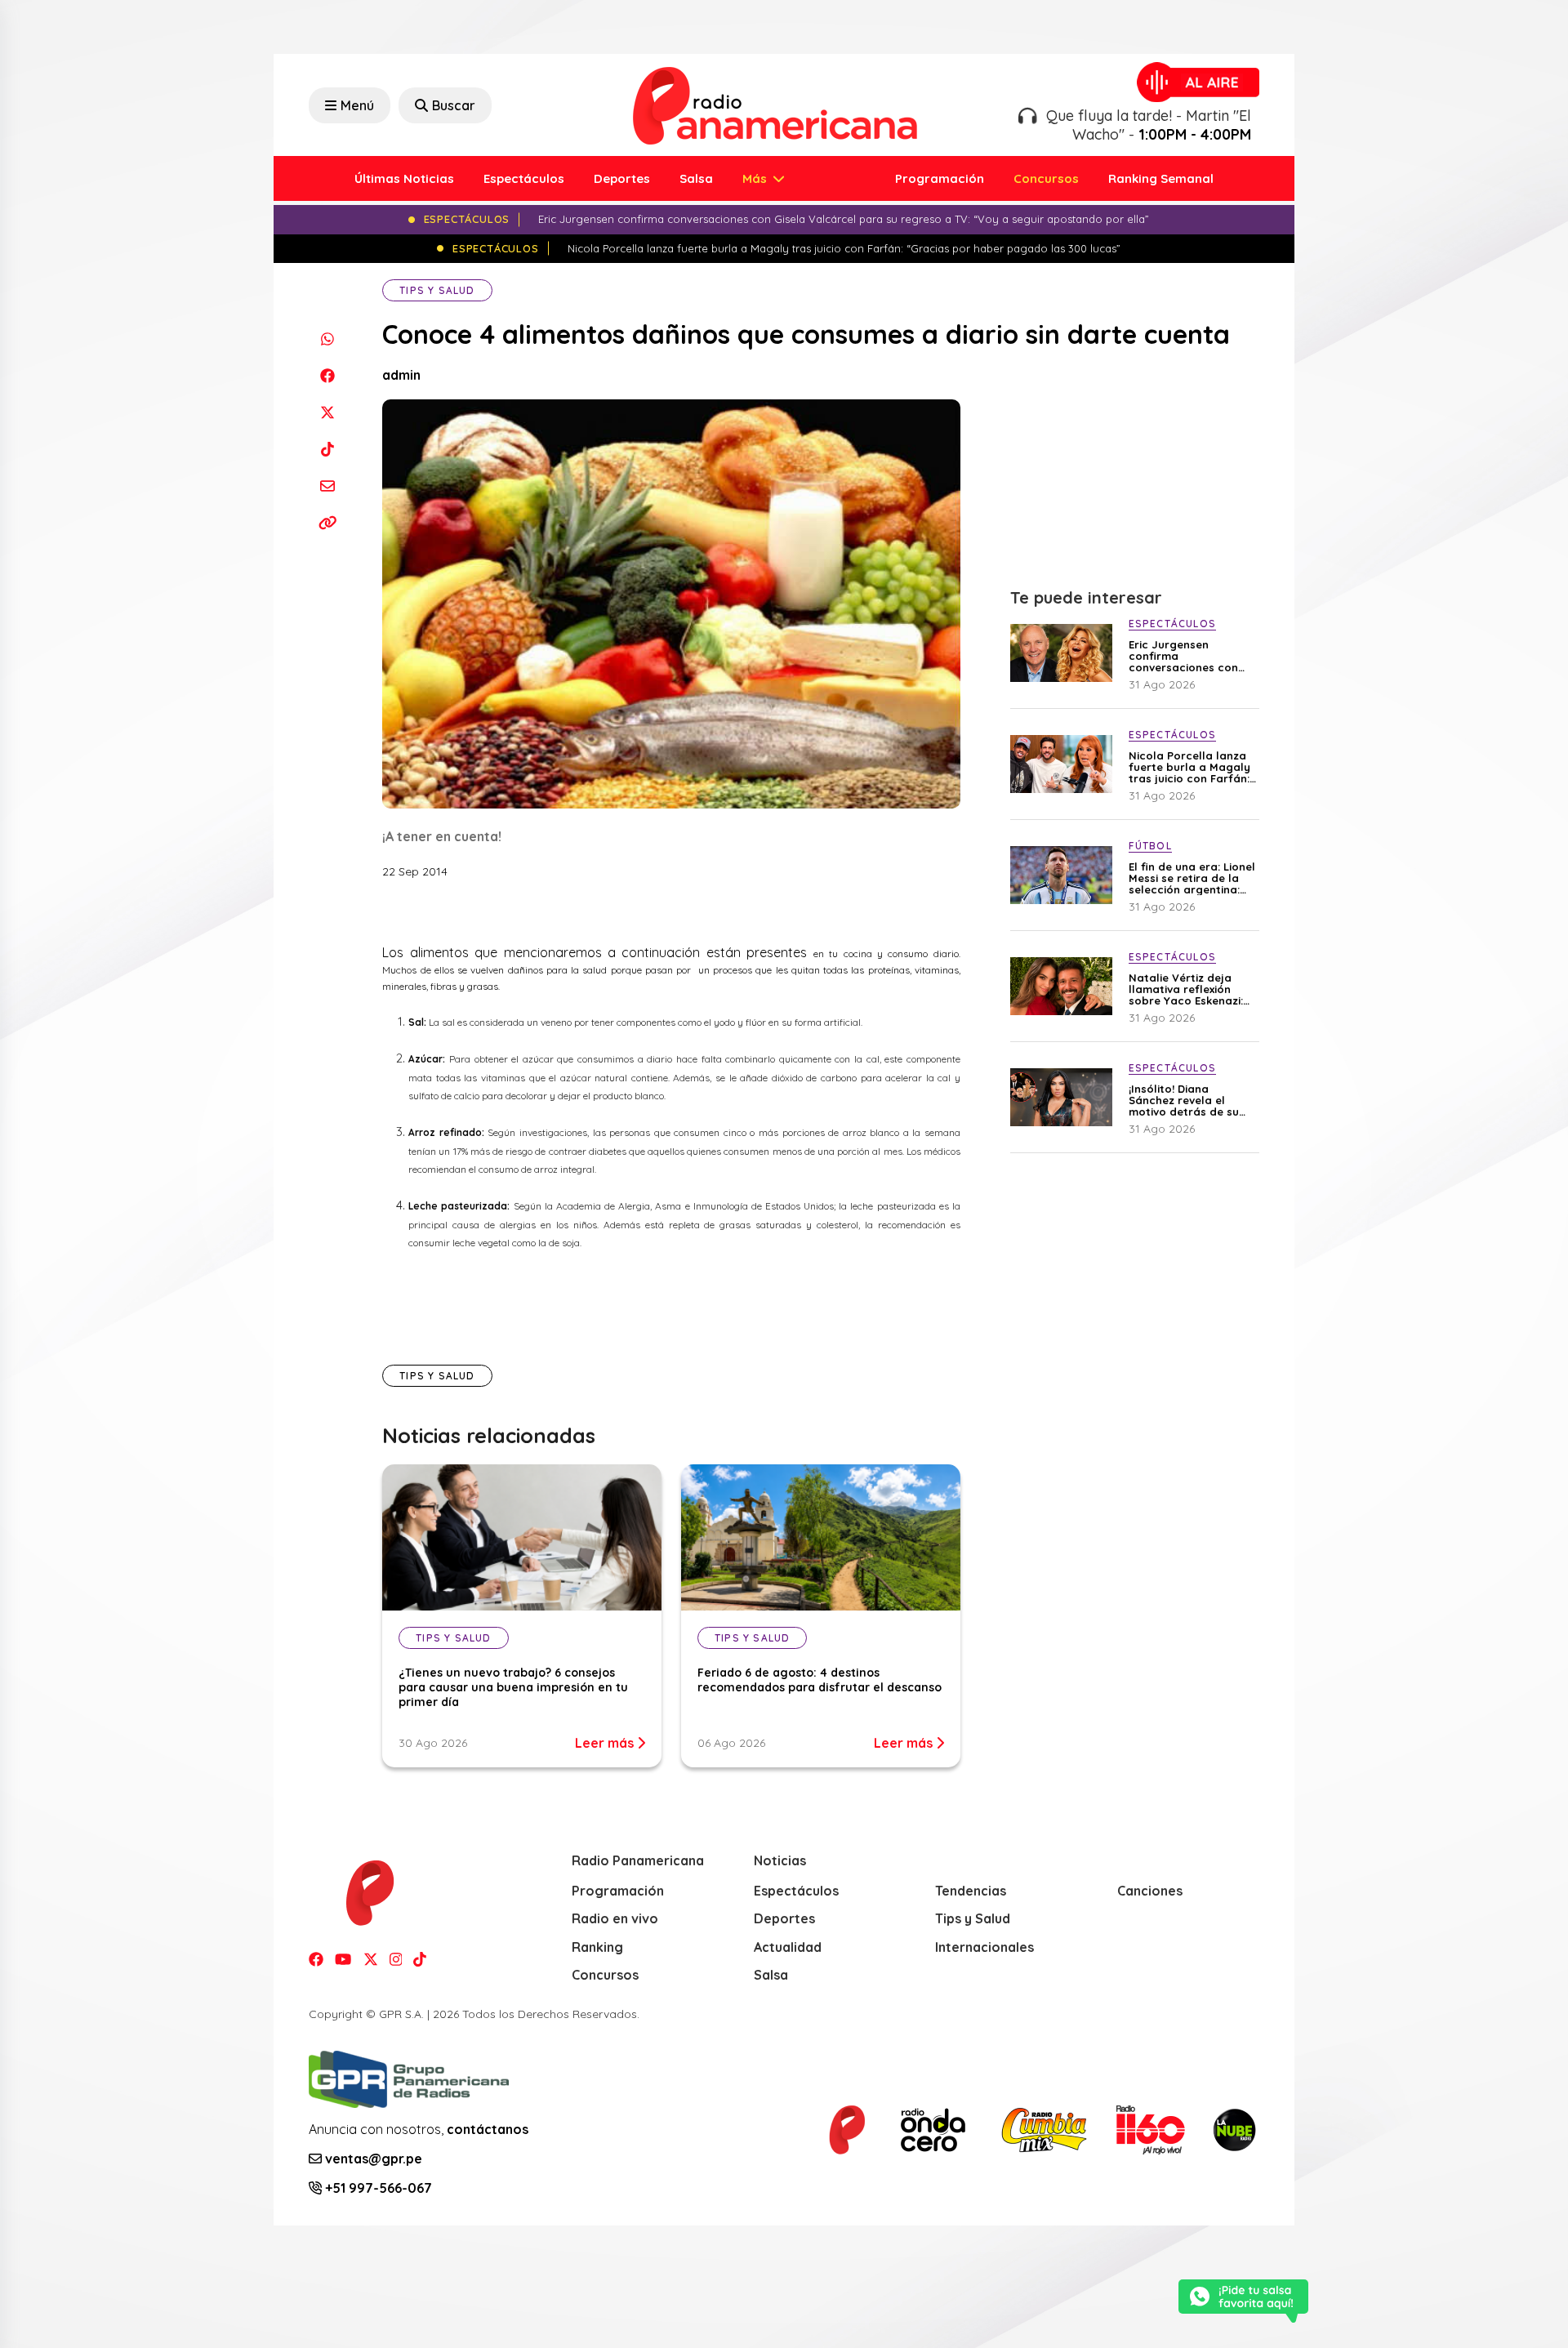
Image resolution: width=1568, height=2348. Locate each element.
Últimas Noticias (404, 178)
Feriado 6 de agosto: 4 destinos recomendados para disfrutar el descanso (820, 1680)
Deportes (622, 178)
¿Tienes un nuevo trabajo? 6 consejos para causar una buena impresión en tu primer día (513, 1687)
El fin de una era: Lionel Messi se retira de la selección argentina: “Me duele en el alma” (1192, 878)
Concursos (1046, 178)
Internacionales (984, 1947)
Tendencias (971, 1891)
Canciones (1150, 1891)
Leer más (606, 1743)
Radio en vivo (615, 1918)
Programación (940, 178)
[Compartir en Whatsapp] (327, 339)
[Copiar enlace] (327, 522)
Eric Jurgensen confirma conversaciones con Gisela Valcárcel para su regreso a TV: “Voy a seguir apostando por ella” (1189, 656)
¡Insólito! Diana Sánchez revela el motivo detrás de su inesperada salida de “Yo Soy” (1187, 1100)
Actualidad (788, 1947)
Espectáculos (524, 178)
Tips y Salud (437, 290)
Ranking (597, 1947)
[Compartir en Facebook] (327, 375)
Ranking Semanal (1161, 178)
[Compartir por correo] (327, 486)
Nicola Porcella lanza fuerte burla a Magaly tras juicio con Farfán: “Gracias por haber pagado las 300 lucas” (1191, 767)
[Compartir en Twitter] (327, 412)
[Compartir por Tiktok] (327, 449)
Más (756, 178)
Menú (357, 105)
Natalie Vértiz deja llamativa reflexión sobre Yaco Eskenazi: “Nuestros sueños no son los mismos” (1186, 989)
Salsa (696, 178)
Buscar (454, 105)
